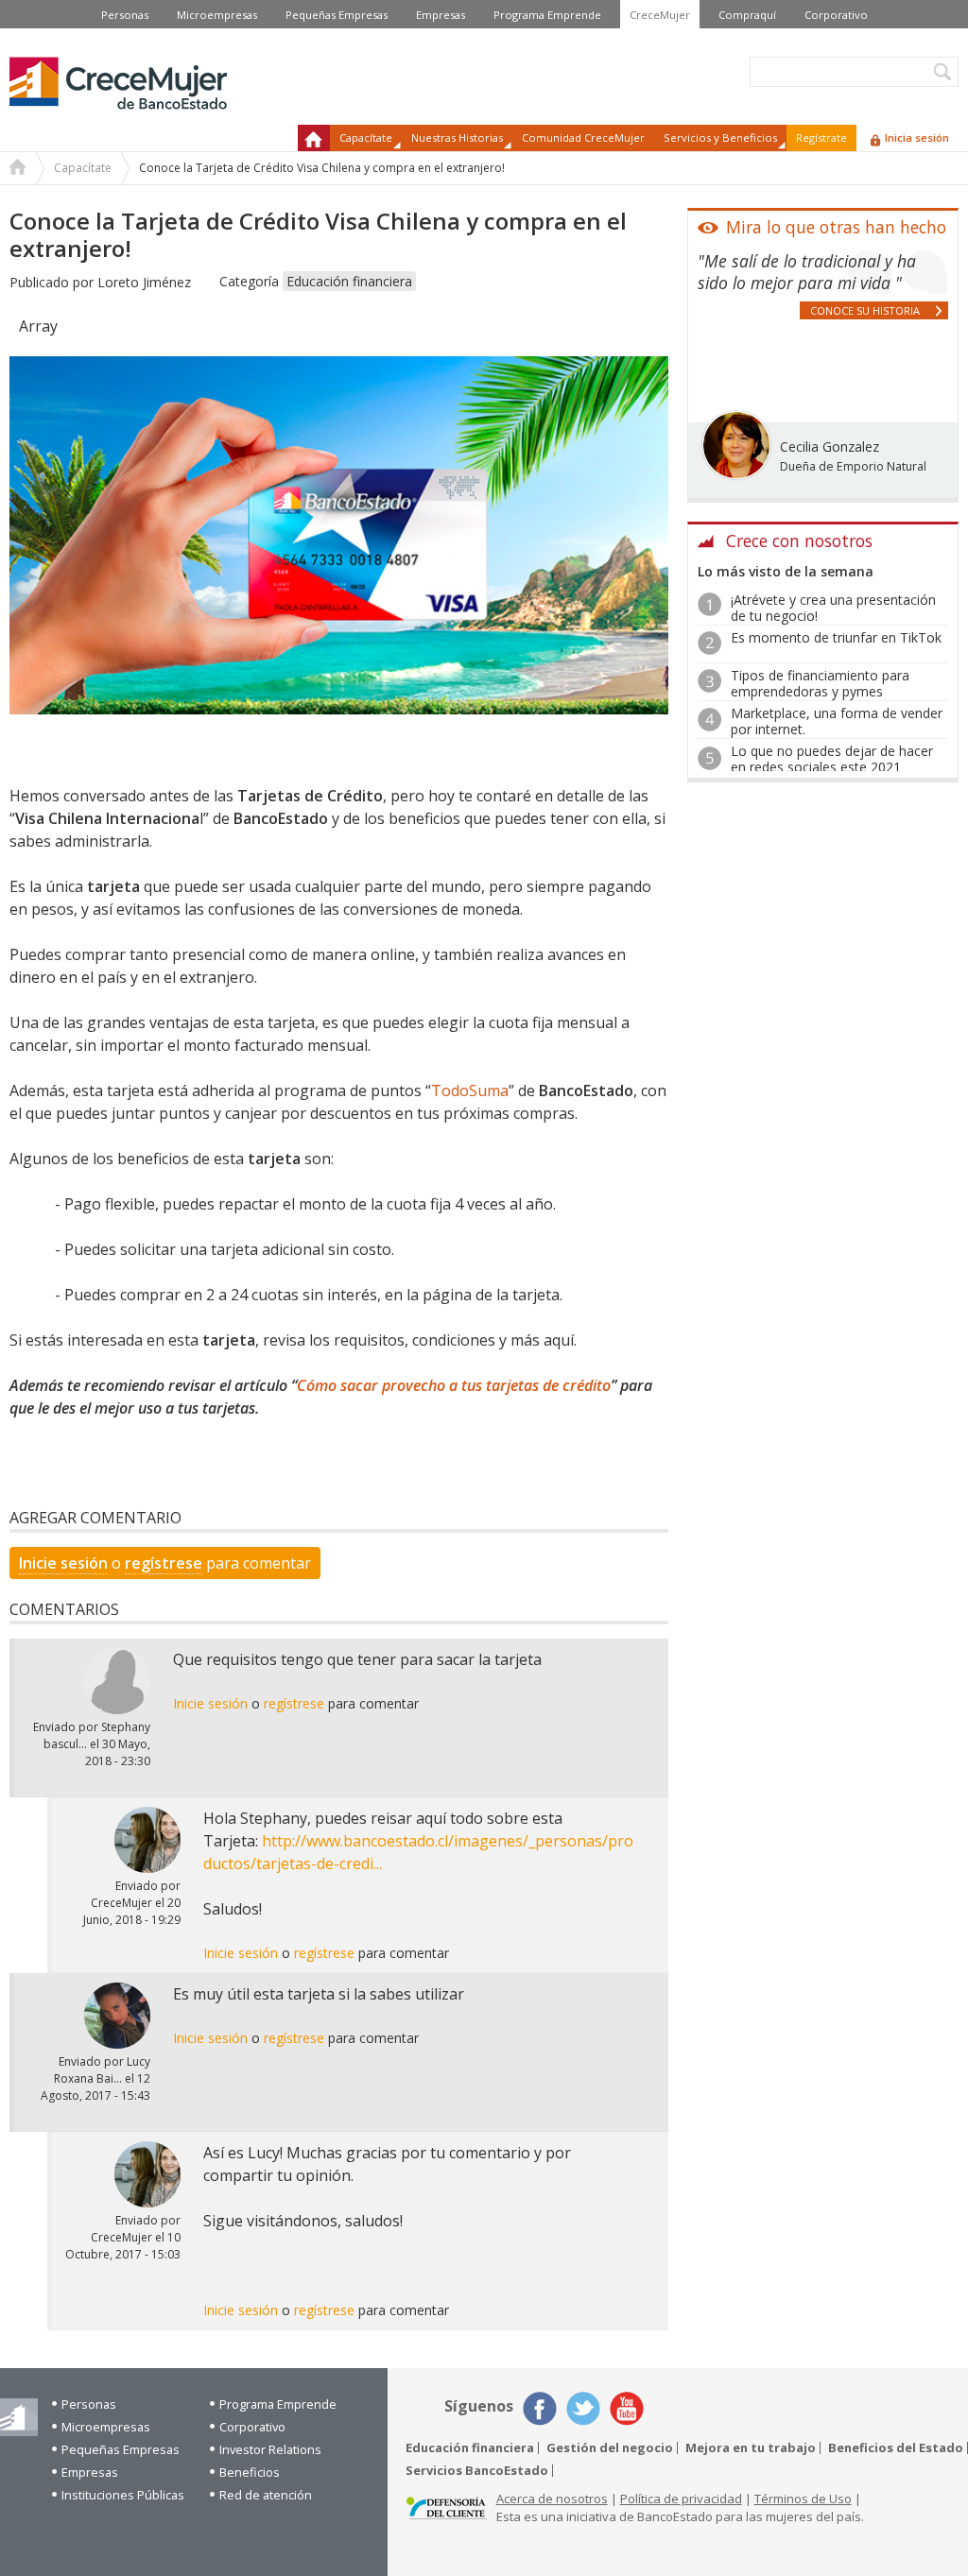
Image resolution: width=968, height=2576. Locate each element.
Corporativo (836, 15)
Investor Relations (270, 2449)
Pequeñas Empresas (337, 15)
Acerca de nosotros (552, 2499)
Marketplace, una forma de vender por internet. (837, 721)
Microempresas (217, 15)
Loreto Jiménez (144, 282)
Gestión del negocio (610, 2448)
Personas (125, 15)
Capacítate (83, 168)
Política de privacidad (681, 2499)
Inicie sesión (63, 1563)
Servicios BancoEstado (477, 2471)
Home (18, 169)
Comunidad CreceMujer (583, 137)
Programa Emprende (547, 15)
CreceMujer (660, 15)
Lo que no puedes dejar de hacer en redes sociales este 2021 (832, 759)
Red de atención (266, 2495)
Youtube (627, 2409)
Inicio (314, 138)
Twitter (583, 2409)
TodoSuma (470, 1091)
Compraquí (747, 15)
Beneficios (250, 2472)
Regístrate (821, 137)
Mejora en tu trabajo (751, 2448)
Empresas (441, 15)
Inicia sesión (917, 137)
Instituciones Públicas (123, 2495)
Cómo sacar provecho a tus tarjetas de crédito (454, 1385)
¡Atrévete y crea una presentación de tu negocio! (833, 608)
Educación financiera (349, 281)
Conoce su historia (865, 310)
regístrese (164, 1563)
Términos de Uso (803, 2499)
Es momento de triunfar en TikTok (836, 637)
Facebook (540, 2409)
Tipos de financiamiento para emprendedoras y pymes (820, 683)
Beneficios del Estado (896, 2448)
